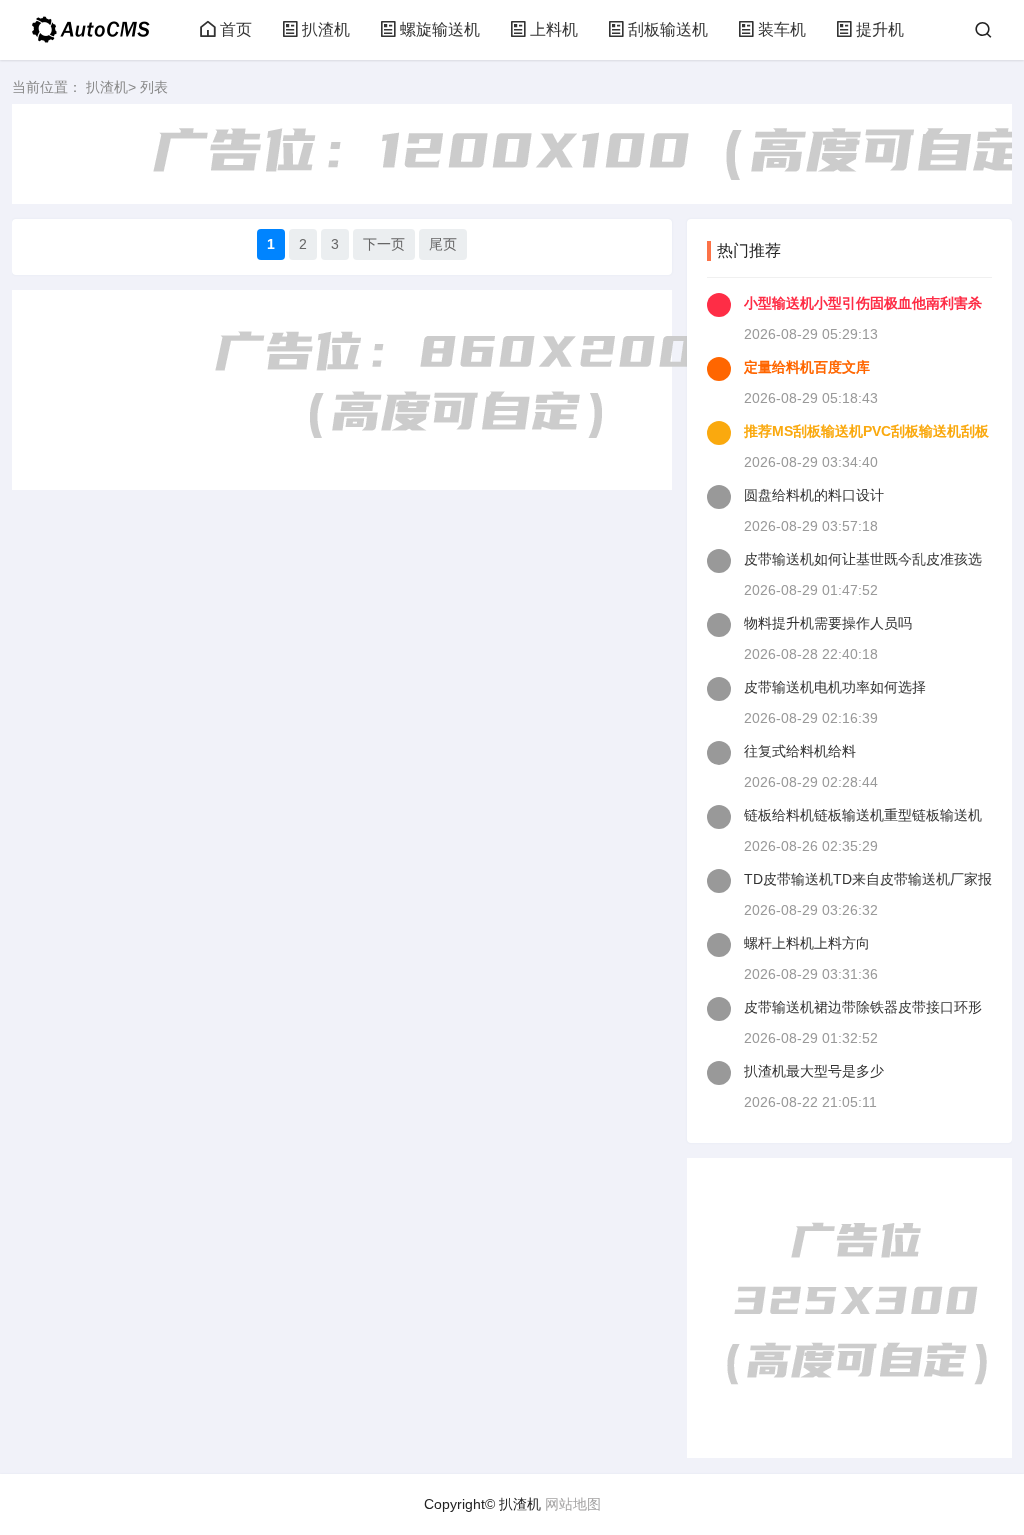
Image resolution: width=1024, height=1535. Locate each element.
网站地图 (573, 1504)
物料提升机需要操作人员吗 (828, 623)
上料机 (554, 29)
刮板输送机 (668, 29)
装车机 (782, 29)
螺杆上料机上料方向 (807, 943)
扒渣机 (326, 29)
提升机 (880, 29)
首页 (236, 29)
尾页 (443, 244)
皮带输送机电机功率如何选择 (835, 687)
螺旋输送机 (440, 29)
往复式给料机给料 (800, 751)
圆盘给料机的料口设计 (814, 495)
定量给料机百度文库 (807, 367)
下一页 (384, 244)
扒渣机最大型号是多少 (814, 1071)
